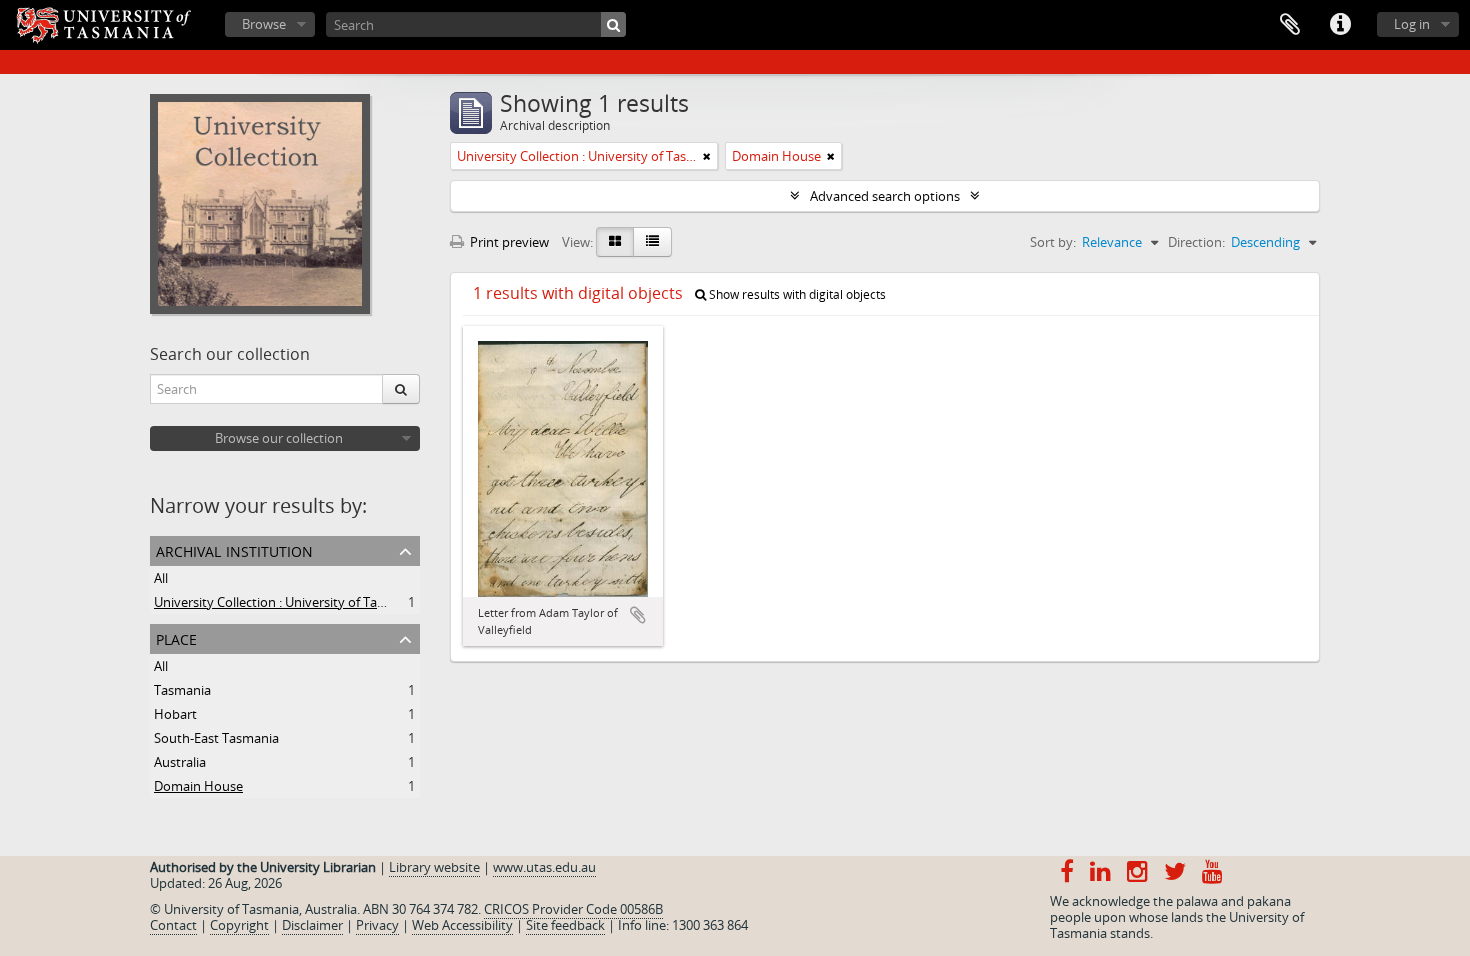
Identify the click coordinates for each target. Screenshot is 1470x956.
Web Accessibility (462, 925)
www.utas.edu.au (544, 867)
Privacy (377, 925)
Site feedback (565, 925)
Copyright (239, 925)
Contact (173, 925)
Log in (1412, 24)
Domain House (198, 786)
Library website (434, 867)
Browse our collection (279, 438)
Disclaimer (312, 925)
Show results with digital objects (796, 294)
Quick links (1340, 25)
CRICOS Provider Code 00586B (573, 909)
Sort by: (1053, 242)
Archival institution (234, 549)
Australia (180, 762)
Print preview (508, 242)
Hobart (175, 714)
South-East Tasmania (216, 738)
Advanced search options (885, 196)
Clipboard (1290, 25)
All (161, 578)
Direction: (1196, 242)
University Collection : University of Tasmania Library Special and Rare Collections (393, 602)
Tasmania (182, 690)
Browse (264, 24)
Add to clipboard (638, 615)
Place (176, 637)
